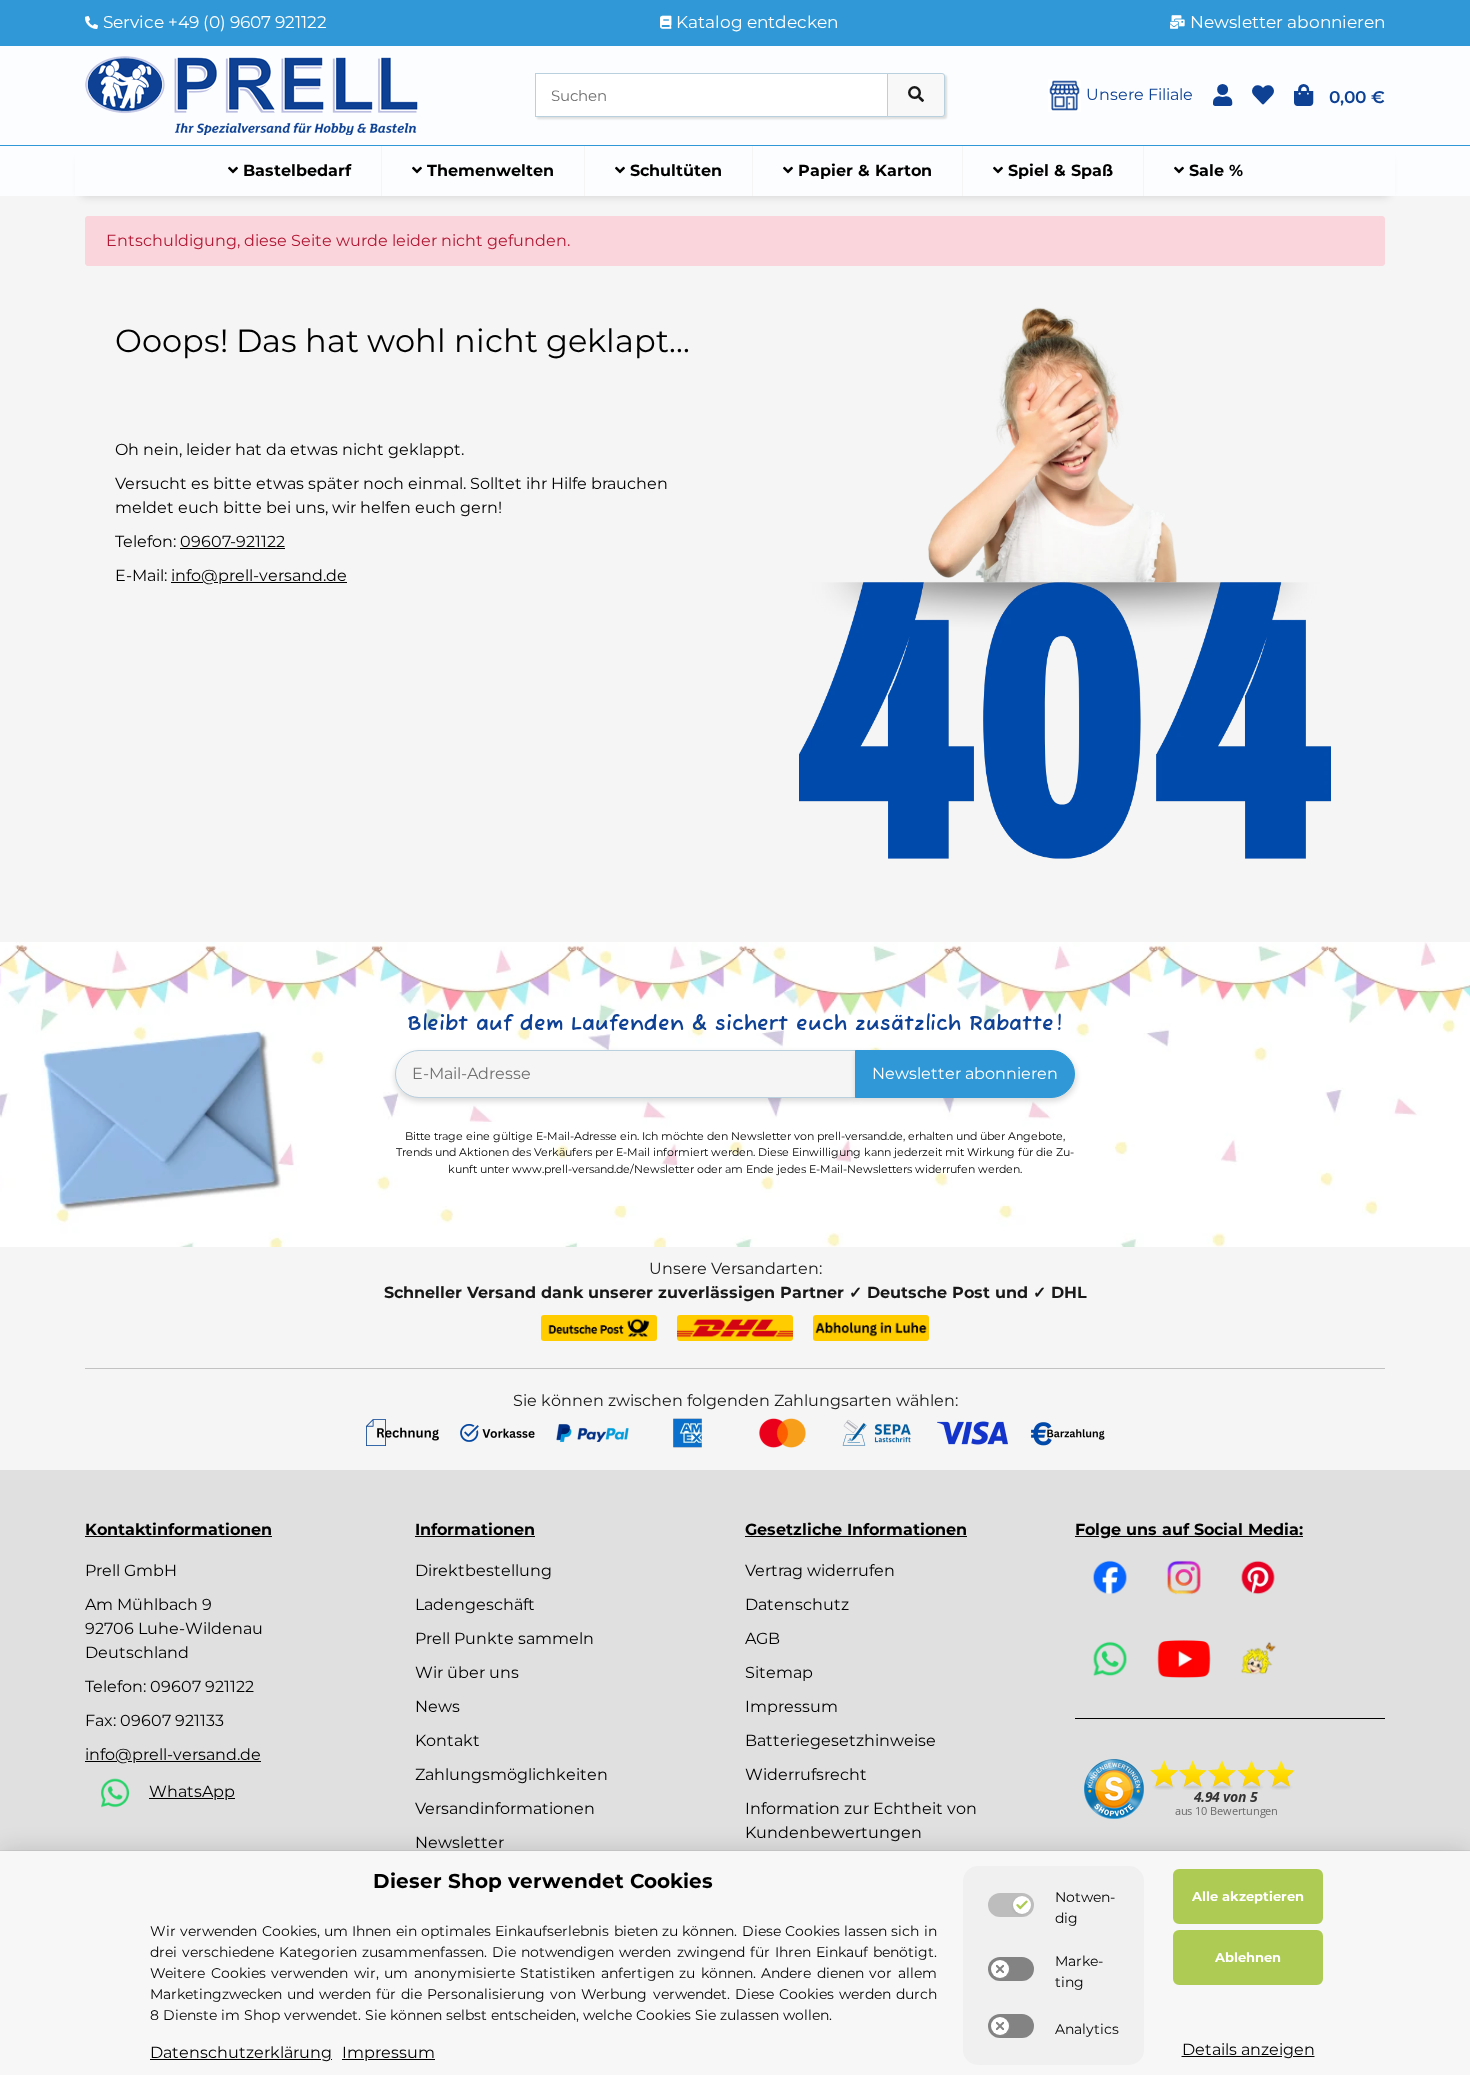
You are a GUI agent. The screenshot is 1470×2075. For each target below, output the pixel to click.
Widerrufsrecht (806, 1774)
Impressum (791, 1706)
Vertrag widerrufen (820, 1570)
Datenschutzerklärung (241, 2052)
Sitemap (779, 1672)
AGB (762, 1638)
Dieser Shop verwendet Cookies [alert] (543, 1881)
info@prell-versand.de (259, 575)
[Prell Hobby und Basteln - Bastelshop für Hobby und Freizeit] (252, 93)
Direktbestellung (483, 1570)
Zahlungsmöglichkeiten (511, 1774)
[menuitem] (290, 171)
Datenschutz (797, 1604)
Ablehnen (1248, 1957)
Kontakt (447, 1740)
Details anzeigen (1248, 2049)
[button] (1222, 95)
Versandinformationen (505, 1808)
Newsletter (459, 1842)
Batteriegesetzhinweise (840, 1740)
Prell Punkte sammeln (504, 1638)
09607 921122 (202, 1686)
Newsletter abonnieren (965, 1073)
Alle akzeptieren (1248, 1896)
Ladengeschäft (475, 1604)
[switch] (1011, 1905)
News (437, 1706)
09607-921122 (232, 541)
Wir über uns (467, 1672)
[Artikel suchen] (916, 95)
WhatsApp (192, 1791)
